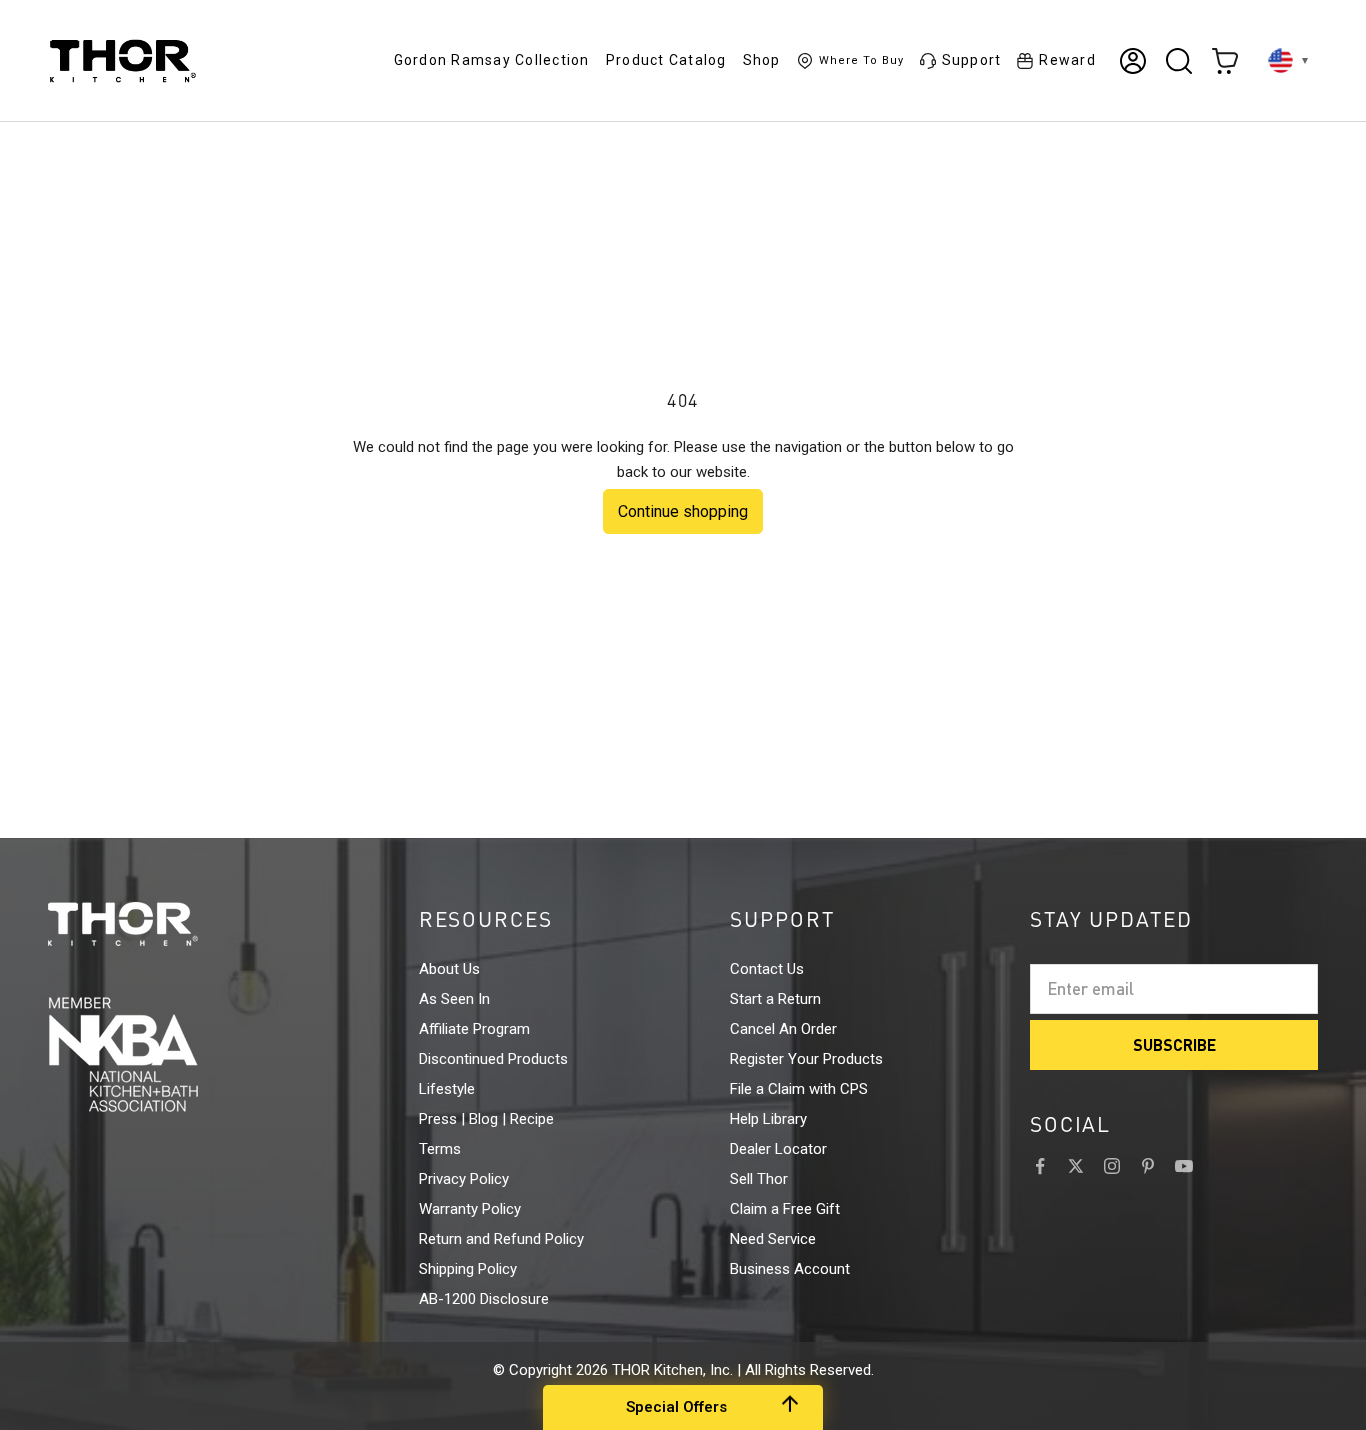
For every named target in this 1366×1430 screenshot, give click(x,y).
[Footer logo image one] (160, 924)
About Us (449, 969)
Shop (762, 60)
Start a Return (775, 999)
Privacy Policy (464, 1179)
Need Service (773, 1239)
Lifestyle (447, 1089)
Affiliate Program (474, 1029)
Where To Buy (861, 60)
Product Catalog (666, 60)
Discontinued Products (493, 1059)
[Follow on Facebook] (1040, 1166)
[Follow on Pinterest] (1148, 1166)
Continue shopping (683, 511)
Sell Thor (759, 1179)
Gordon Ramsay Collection (492, 60)
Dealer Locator (778, 1149)
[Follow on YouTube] (1184, 1166)
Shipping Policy (468, 1269)
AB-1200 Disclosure (484, 1299)
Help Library (768, 1119)
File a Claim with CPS (799, 1089)
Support (972, 60)
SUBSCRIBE (1174, 1044)
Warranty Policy (470, 1209)
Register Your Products (806, 1059)
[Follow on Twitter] (1076, 1166)
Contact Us (767, 969)
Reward (1067, 60)
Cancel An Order (783, 1029)
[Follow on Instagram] (1112, 1166)
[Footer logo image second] (160, 1054)
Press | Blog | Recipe (486, 1119)
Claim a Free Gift (785, 1209)
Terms (440, 1149)
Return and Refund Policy (501, 1239)
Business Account (790, 1269)
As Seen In (454, 999)
